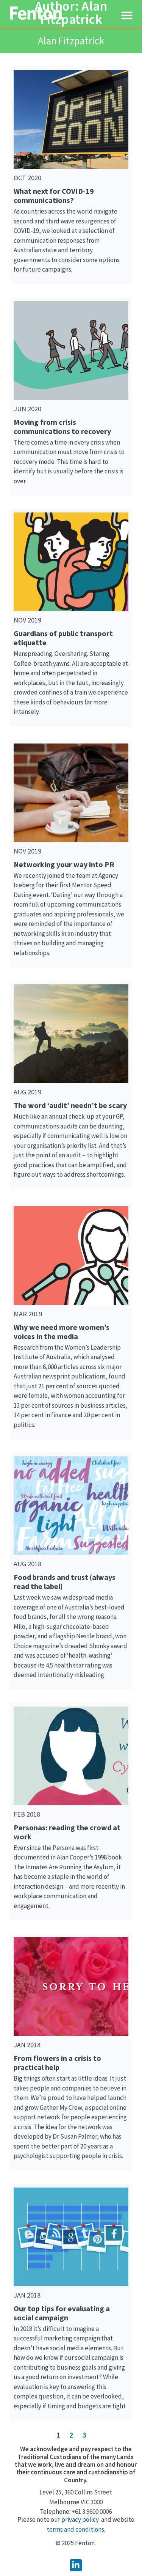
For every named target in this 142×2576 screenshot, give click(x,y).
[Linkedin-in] (76, 2565)
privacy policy (80, 2519)
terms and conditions (75, 2529)
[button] (127, 15)
